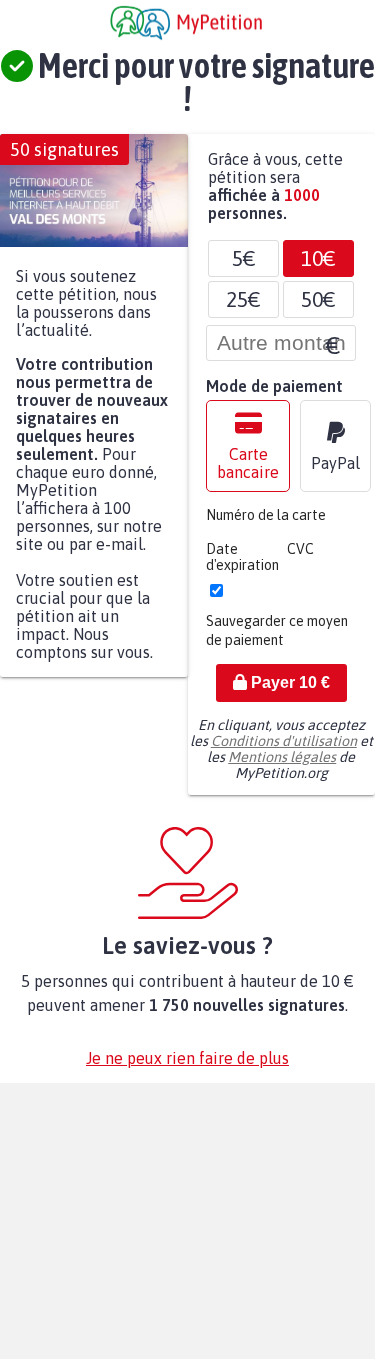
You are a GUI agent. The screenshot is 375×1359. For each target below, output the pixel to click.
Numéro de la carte (266, 525)
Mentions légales (282, 767)
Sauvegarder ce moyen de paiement (277, 640)
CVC (300, 559)
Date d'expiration (242, 567)
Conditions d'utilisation (284, 751)
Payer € (288, 692)
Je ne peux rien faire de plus (187, 1068)
